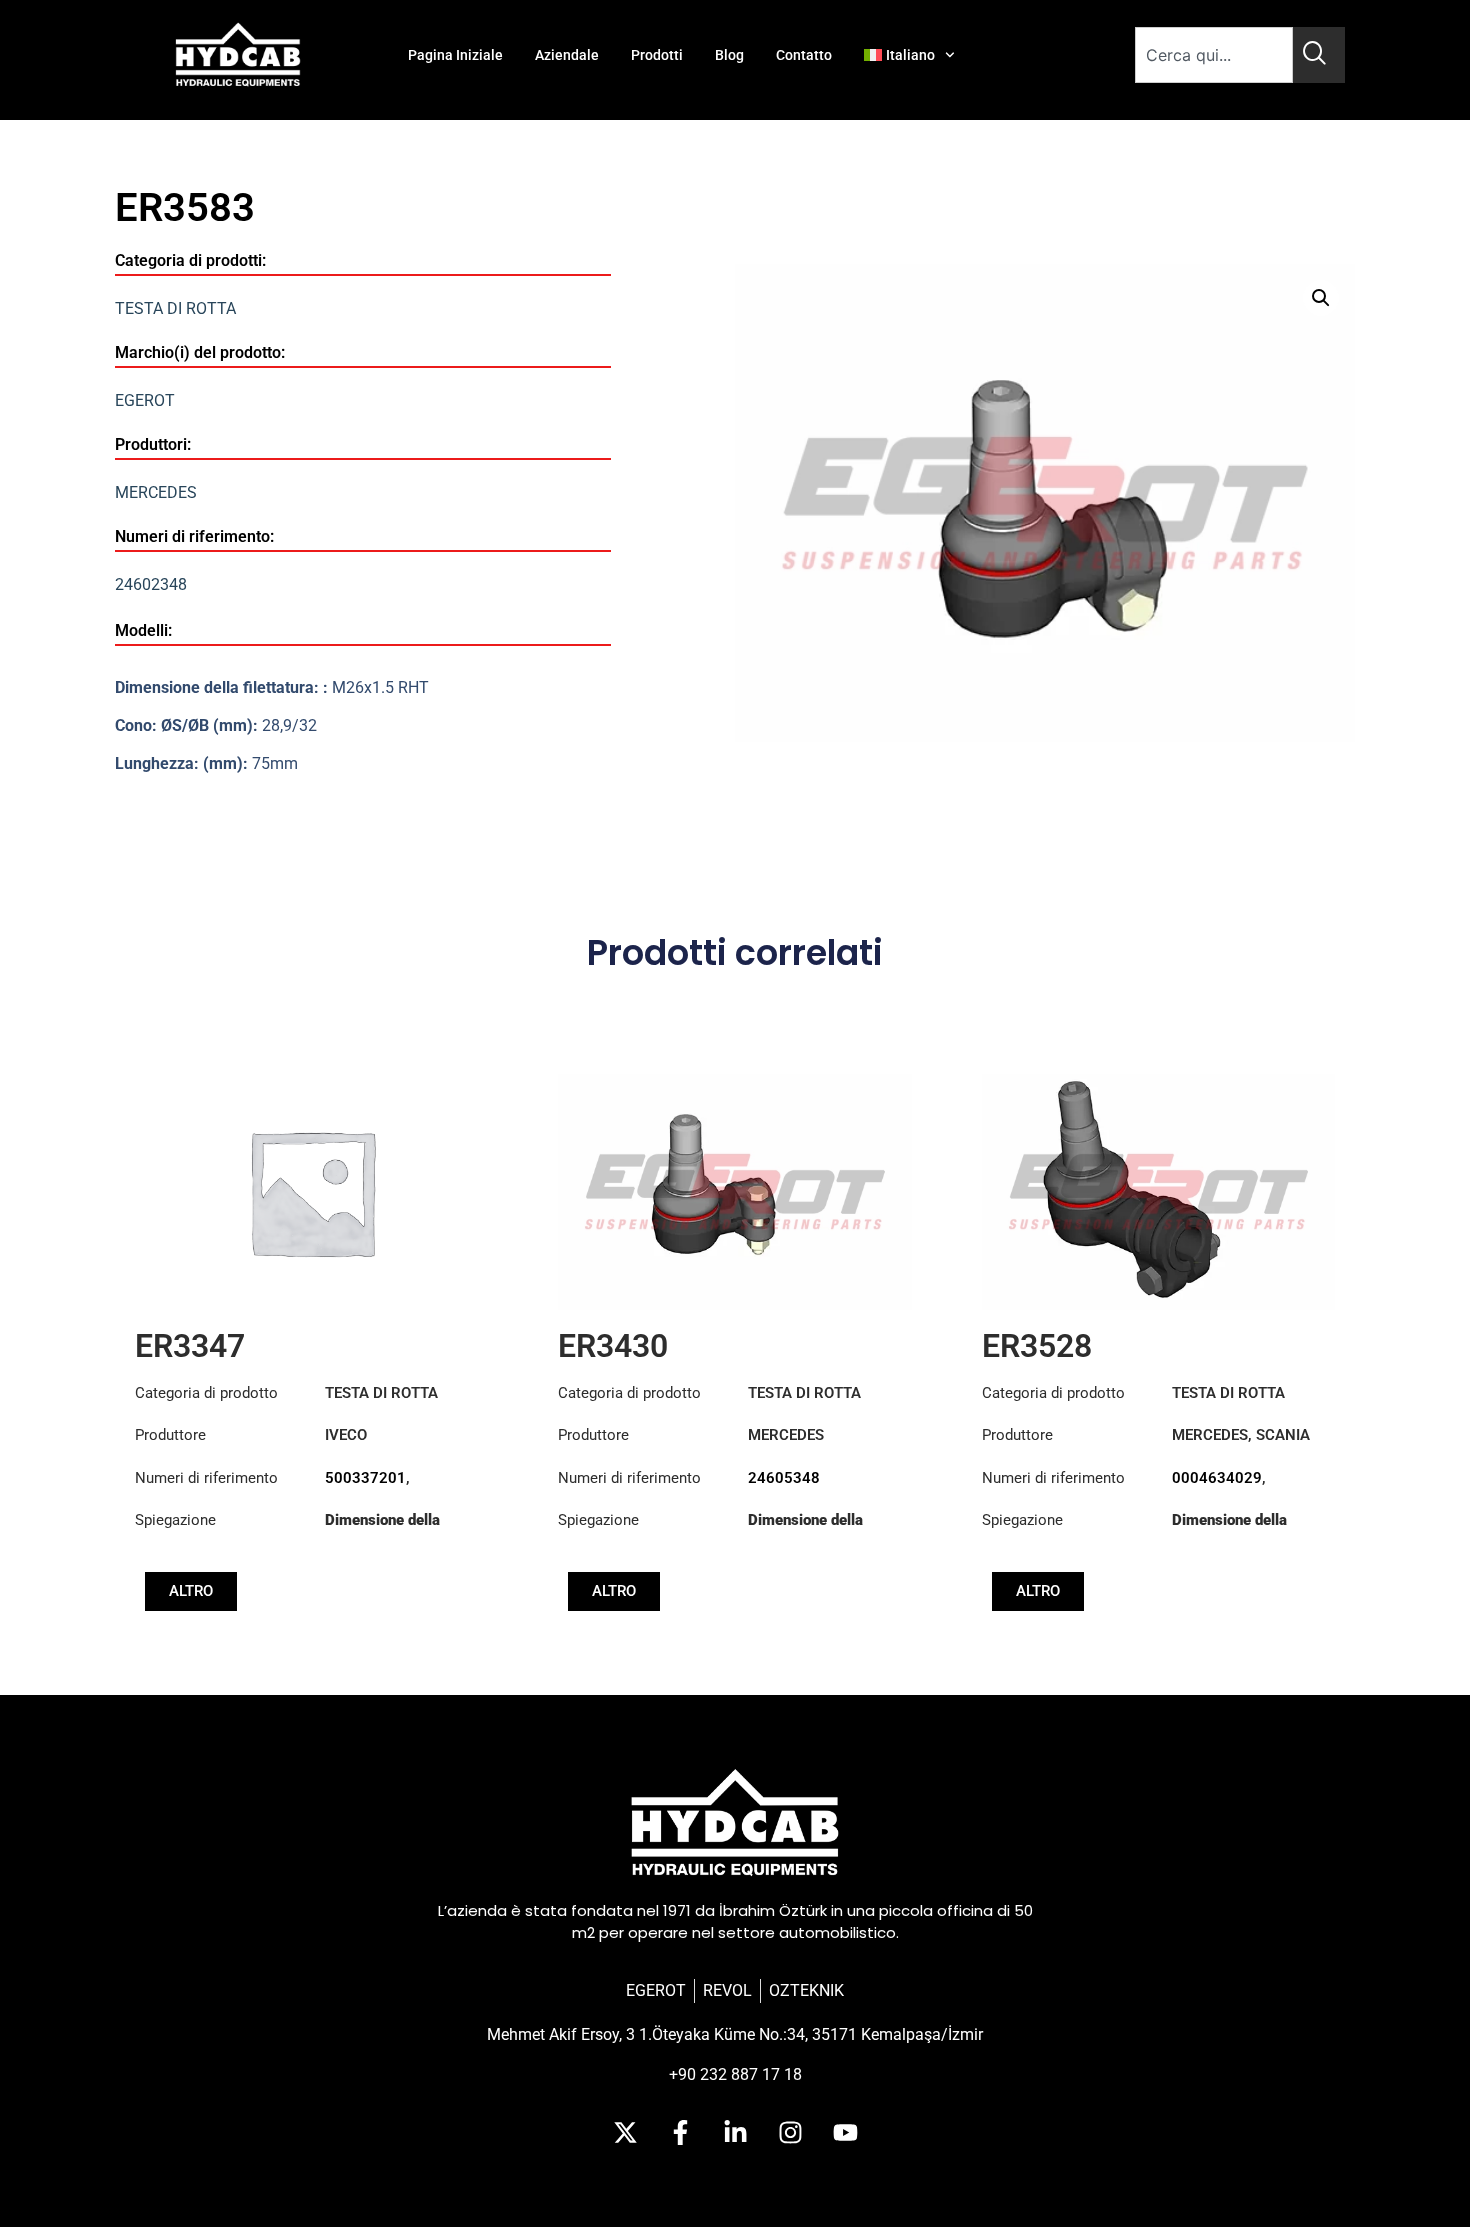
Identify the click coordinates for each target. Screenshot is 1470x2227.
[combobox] (1214, 55)
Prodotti (657, 55)
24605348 (784, 1478)
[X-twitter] (625, 2132)
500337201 (365, 1478)
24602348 (151, 584)
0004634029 (1217, 1478)
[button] (1321, 298)
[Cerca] (1319, 55)
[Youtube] (845, 2132)
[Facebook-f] (680, 2132)
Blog (729, 55)
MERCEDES (156, 492)
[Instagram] (790, 2132)
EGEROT (145, 400)
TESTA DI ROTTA (175, 308)
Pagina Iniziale (455, 55)
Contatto (804, 55)
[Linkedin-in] (735, 2132)
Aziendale (567, 55)
